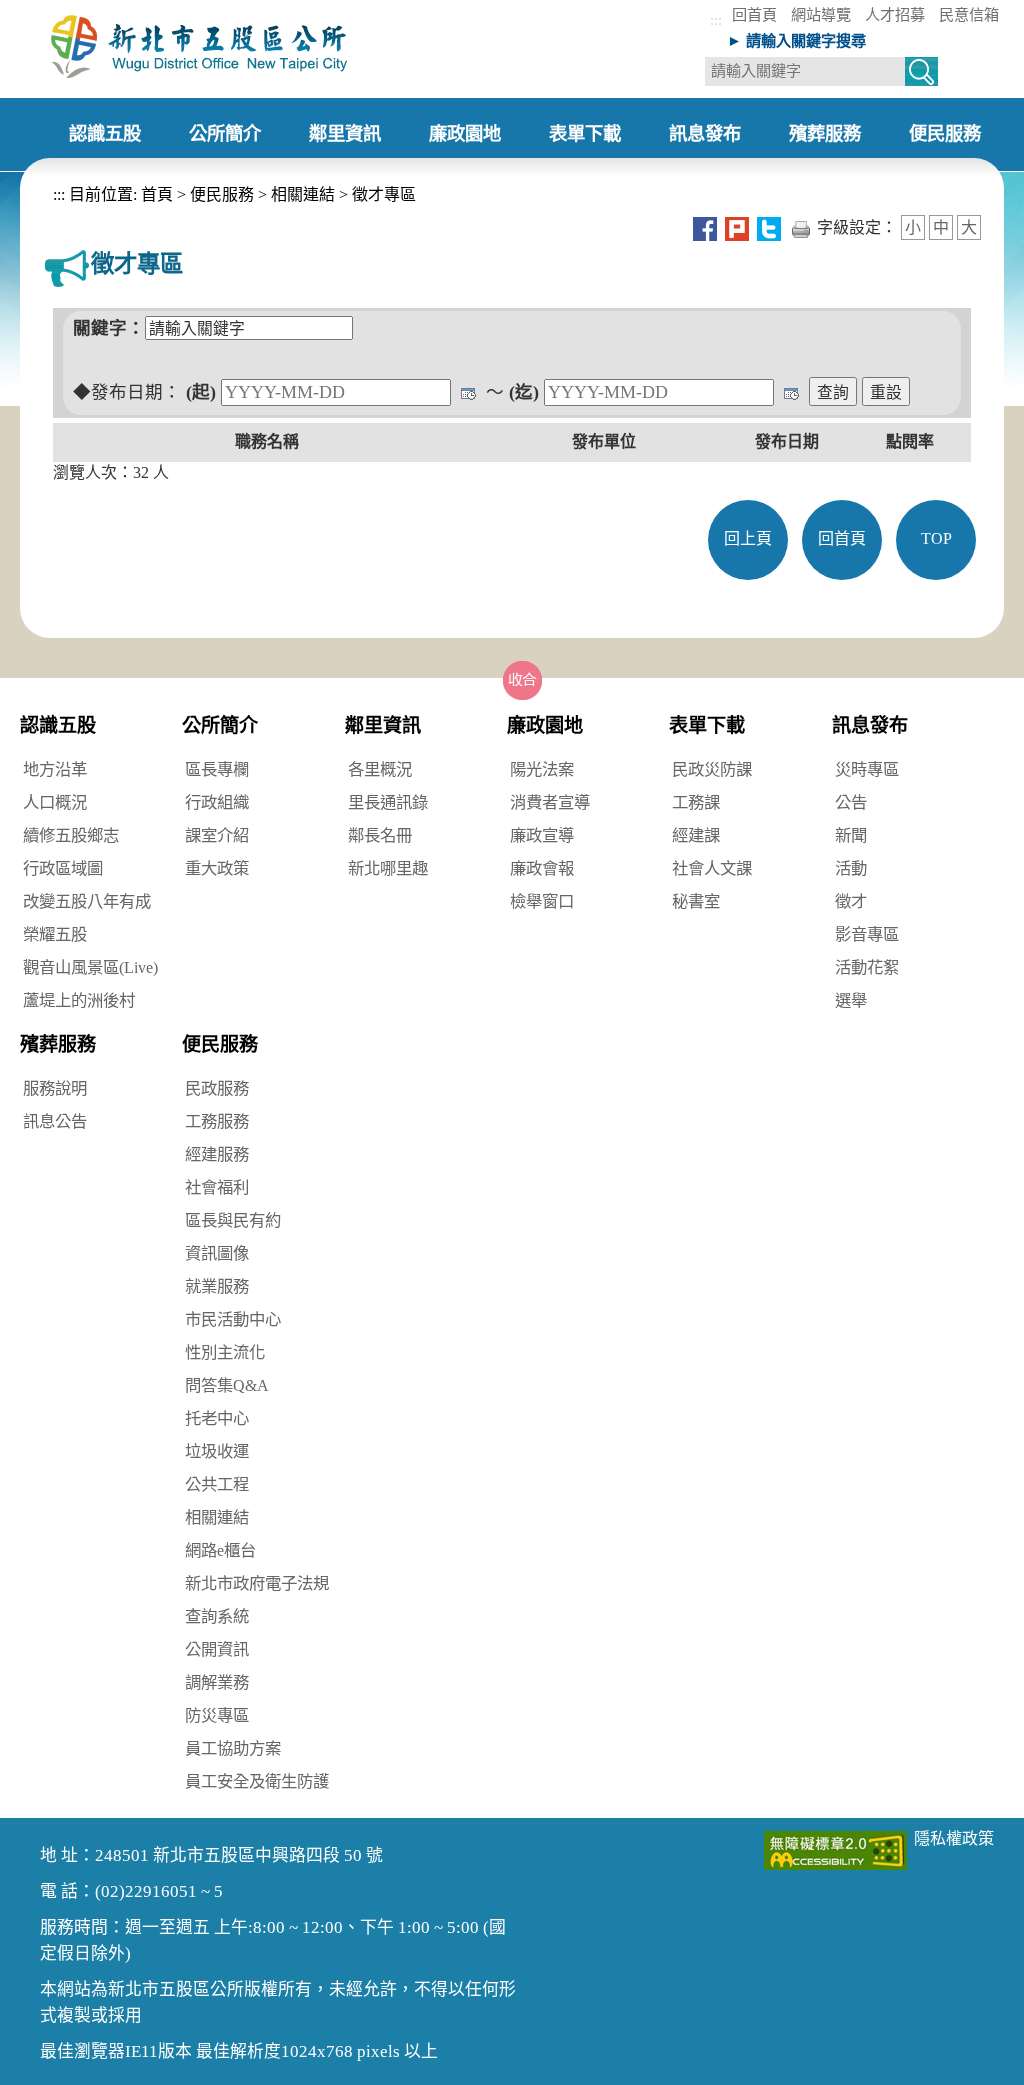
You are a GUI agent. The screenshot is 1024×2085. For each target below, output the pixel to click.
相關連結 (303, 194)
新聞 (851, 835)
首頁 (155, 194)
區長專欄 (217, 769)
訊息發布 (870, 725)
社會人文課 (712, 868)
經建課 (696, 835)
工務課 (696, 802)
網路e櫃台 (220, 1550)
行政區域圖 (63, 868)
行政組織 (217, 802)
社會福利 (217, 1187)
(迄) (524, 392)
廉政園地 (545, 725)
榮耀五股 (55, 934)
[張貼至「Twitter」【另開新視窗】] (769, 227)
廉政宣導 (542, 835)
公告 (851, 802)
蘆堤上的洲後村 (79, 1000)
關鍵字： (109, 328)
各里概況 (380, 769)
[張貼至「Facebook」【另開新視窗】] (705, 227)
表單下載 (707, 725)
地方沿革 (55, 769)
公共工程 (217, 1484)
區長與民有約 (233, 1220)
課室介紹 (217, 835)
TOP (936, 538)
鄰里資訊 (383, 725)
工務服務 (217, 1121)
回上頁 (748, 538)
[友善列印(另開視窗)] (801, 227)
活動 (851, 868)
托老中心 (217, 1418)
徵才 (851, 901)
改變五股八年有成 (87, 901)
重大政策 (217, 868)
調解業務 (217, 1682)
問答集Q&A (227, 1385)
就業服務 (217, 1286)
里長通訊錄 (388, 802)
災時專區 (867, 769)
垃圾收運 (217, 1451)
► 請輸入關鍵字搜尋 (796, 40)
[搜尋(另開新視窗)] (921, 74)
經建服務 (217, 1154)
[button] (523, 680)
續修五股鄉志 (71, 835)
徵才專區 (384, 194)
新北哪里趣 (388, 868)
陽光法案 (542, 769)
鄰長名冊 (380, 835)
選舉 (851, 1000)
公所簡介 (220, 725)
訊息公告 (55, 1121)
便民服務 (222, 194)
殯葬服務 (58, 1044)
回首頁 (754, 14)
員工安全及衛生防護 (257, 1781)
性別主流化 (225, 1352)
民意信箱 (969, 14)
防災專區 (217, 1715)
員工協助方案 (233, 1748)
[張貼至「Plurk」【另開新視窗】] (737, 227)
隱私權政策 (954, 1838)
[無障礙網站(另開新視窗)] (835, 1848)
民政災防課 (712, 769)
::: (716, 19)
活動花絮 (867, 967)
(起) (201, 392)
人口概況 (55, 802)
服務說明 (55, 1088)
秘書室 (696, 901)
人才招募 (895, 14)
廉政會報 (542, 868)
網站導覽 (821, 14)
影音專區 (867, 934)
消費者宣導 (550, 802)
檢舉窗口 (542, 901)
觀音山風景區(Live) (90, 967)
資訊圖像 (217, 1253)
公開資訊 (217, 1649)
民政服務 (217, 1088)
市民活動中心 (233, 1319)
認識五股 (58, 725)
